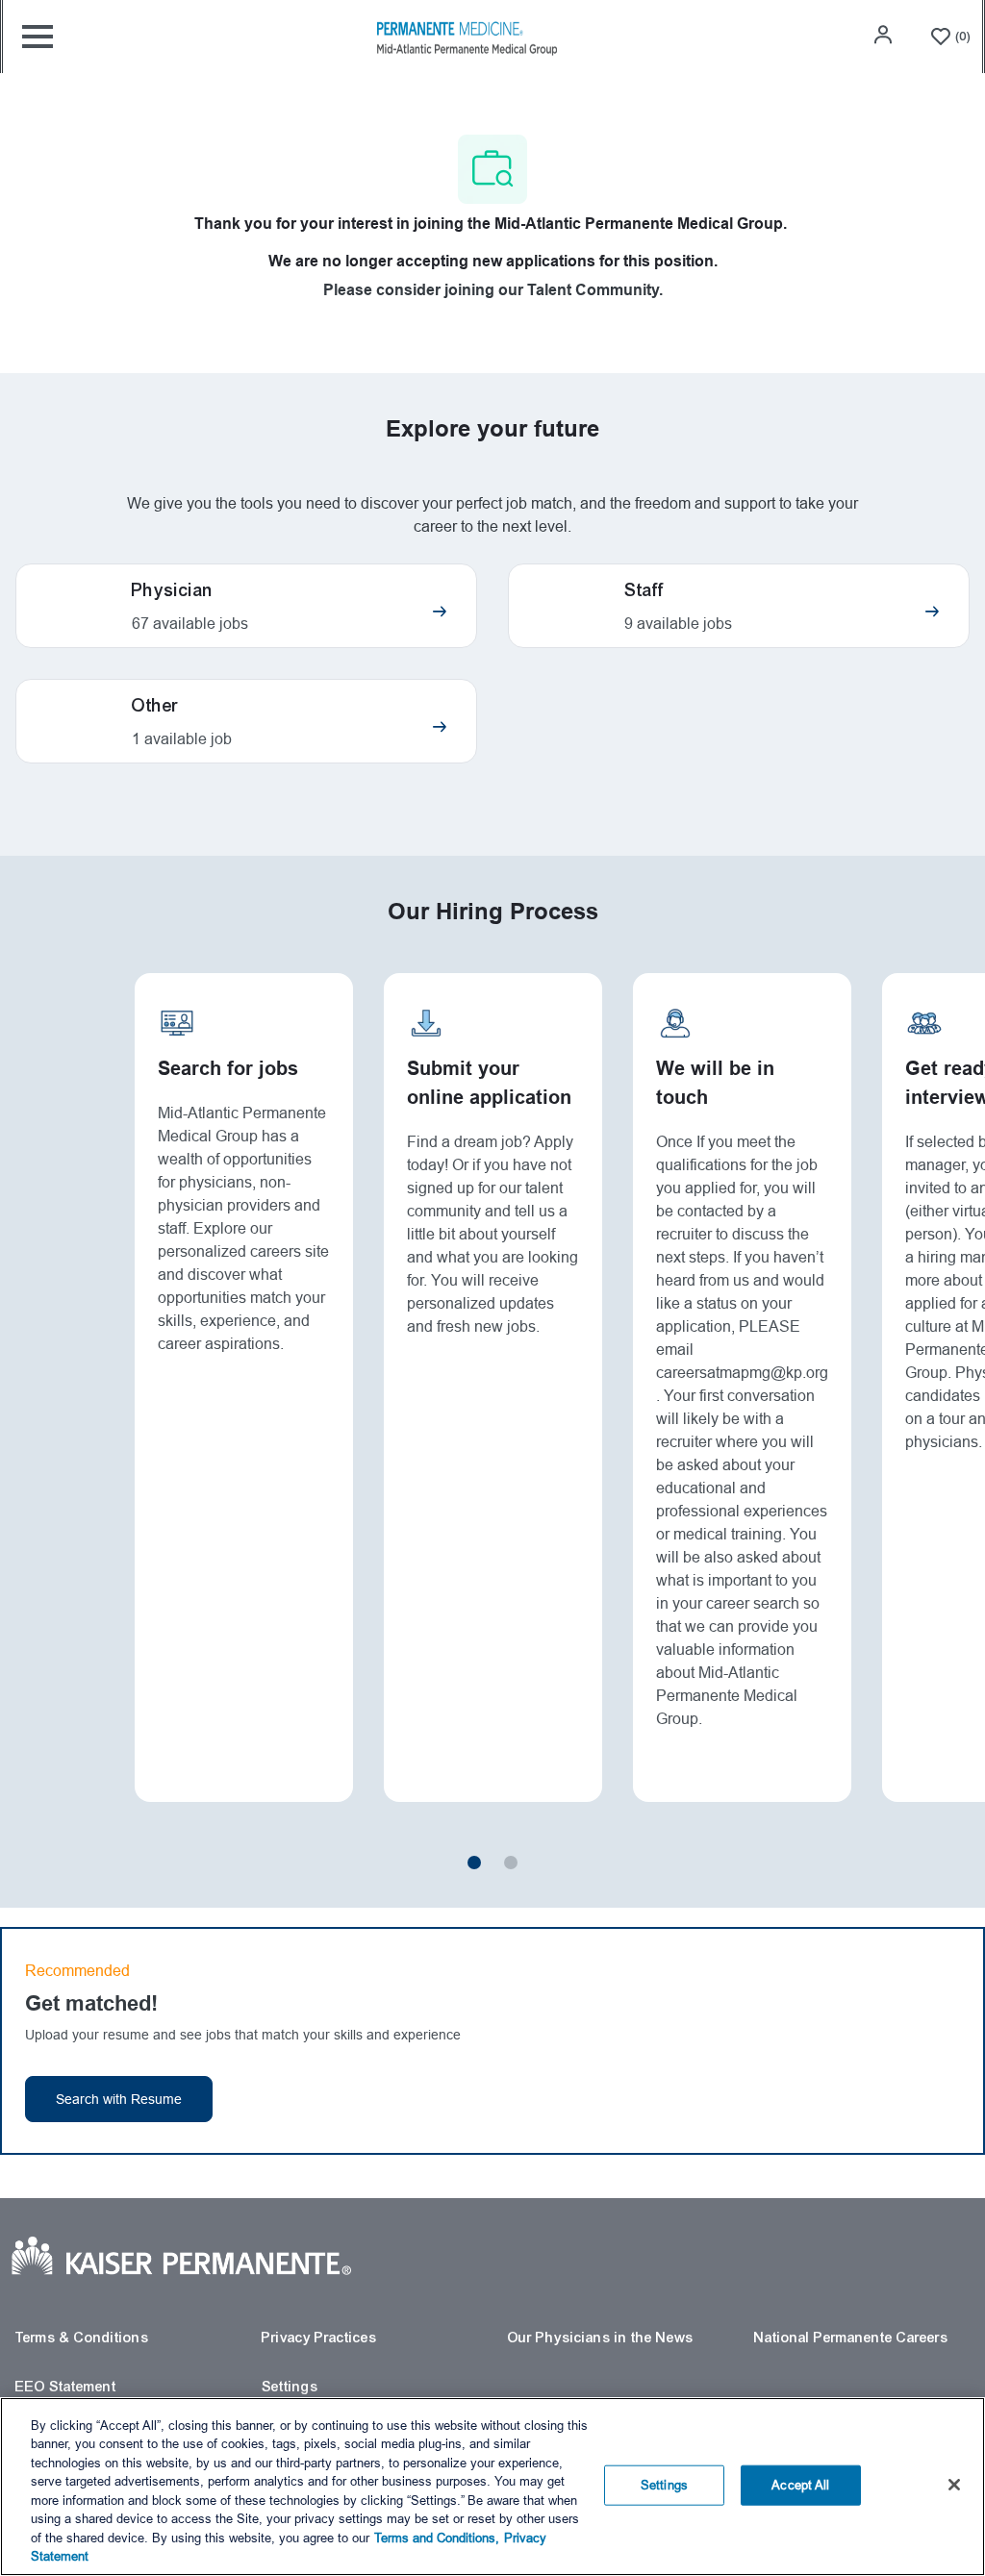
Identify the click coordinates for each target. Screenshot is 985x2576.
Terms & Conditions (82, 2338)
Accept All (800, 2485)
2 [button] (511, 1863)
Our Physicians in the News (601, 2338)
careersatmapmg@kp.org (742, 1373)
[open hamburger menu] (38, 37)
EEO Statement (66, 2387)
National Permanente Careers (851, 2338)
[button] (885, 35)
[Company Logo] (467, 36)
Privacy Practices (319, 2338)
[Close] (954, 2485)
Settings (290, 2387)
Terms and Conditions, (437, 2538)
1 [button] (474, 1863)
